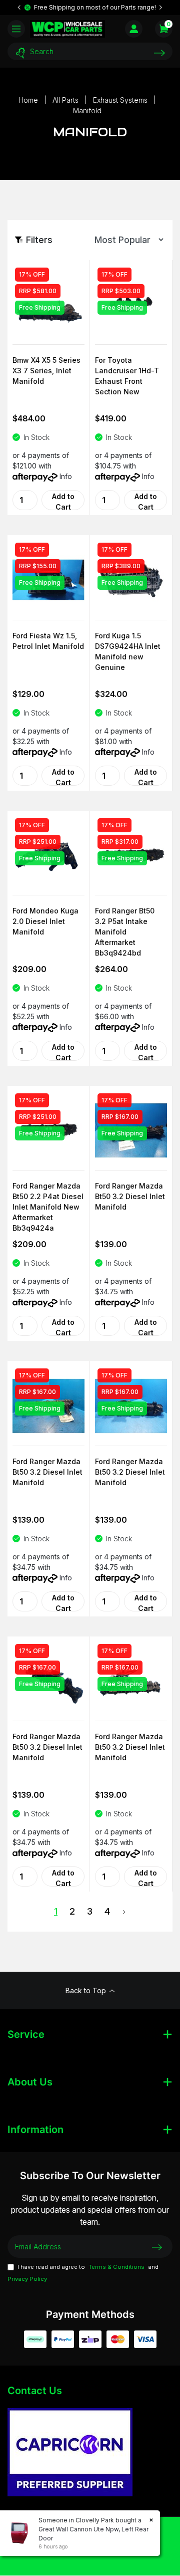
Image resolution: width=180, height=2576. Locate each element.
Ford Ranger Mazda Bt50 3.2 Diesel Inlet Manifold (130, 1196)
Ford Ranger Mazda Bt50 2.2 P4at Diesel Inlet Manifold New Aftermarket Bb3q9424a (48, 1204)
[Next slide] (160, 8)
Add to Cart (63, 501)
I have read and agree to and (83, 2273)
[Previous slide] (19, 8)
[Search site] (159, 53)
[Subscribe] (157, 2247)
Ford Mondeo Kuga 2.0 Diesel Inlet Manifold (45, 921)
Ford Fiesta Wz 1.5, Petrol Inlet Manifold (48, 641)
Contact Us (35, 2391)
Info (66, 476)
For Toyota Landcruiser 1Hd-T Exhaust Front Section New (127, 376)
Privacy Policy (27, 2279)
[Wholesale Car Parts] (67, 29)
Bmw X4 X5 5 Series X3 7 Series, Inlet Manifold (46, 371)
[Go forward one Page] (124, 1912)
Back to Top (86, 1990)
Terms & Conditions (116, 2267)
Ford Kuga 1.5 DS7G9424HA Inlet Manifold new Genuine (128, 651)
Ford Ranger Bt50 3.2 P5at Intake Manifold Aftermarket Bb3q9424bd (125, 928)
